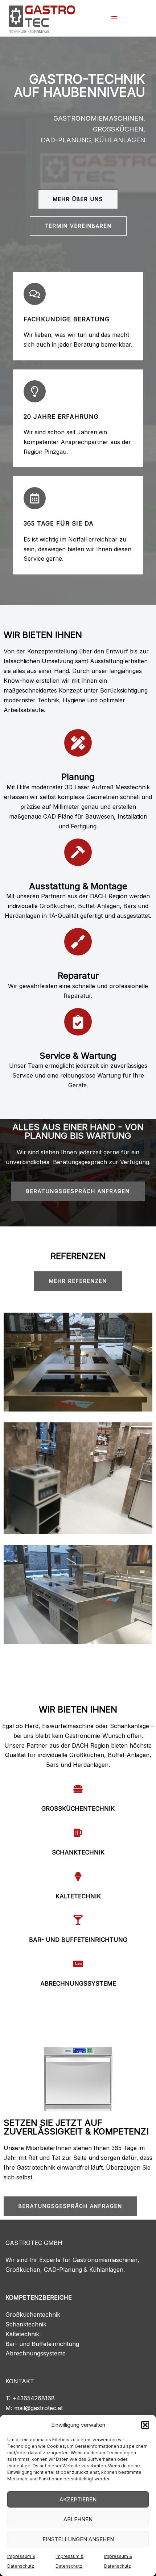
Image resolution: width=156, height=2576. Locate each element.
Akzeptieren (78, 2499)
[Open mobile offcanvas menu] (114, 18)
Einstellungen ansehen (78, 2539)
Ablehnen (78, 2519)
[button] (145, 2425)
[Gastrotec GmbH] (42, 17)
